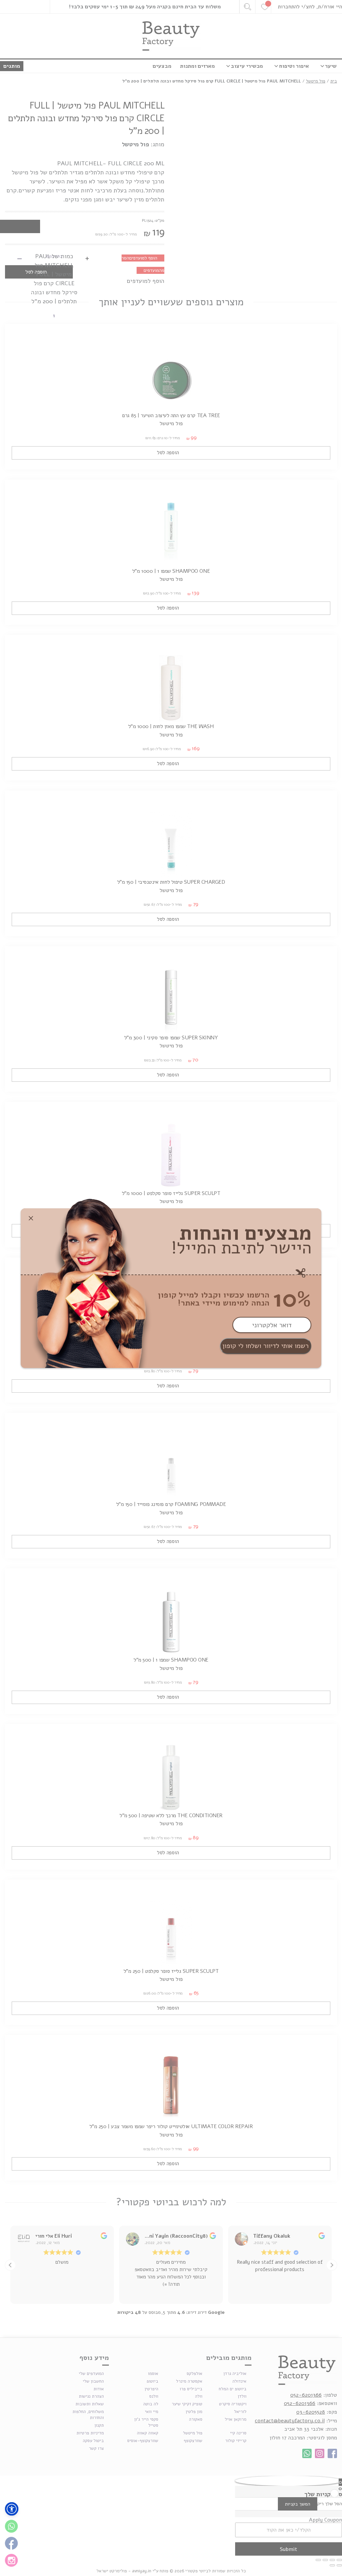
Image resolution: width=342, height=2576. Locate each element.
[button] (12, 2509)
